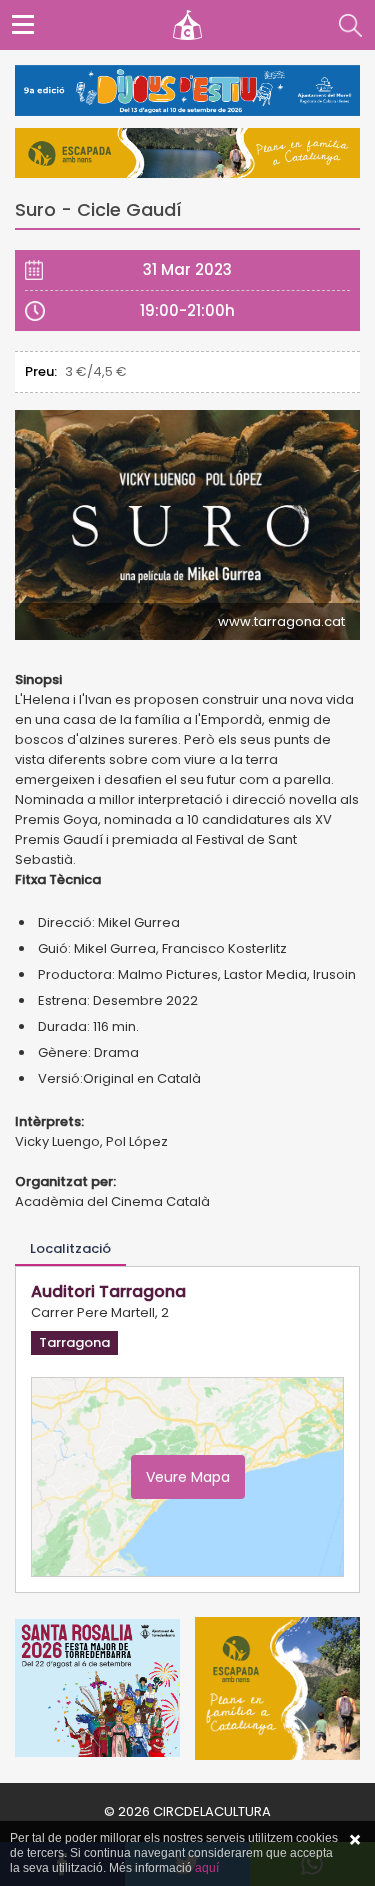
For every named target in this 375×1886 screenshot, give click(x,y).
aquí (207, 1868)
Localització (70, 1248)
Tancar (355, 1840)
